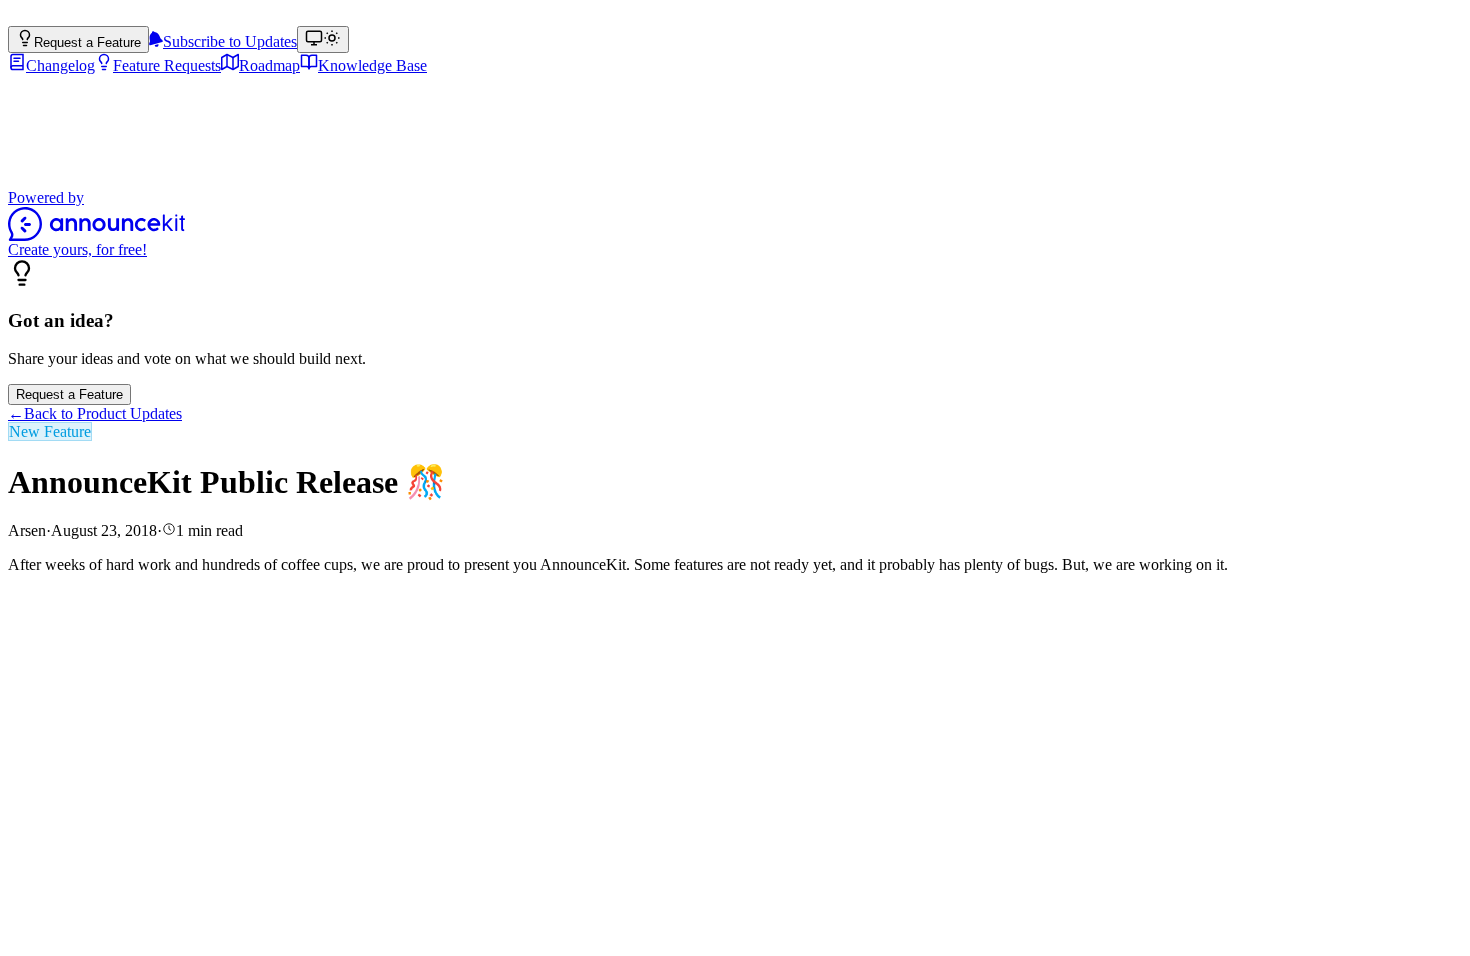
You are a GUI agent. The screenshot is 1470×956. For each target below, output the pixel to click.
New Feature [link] (50, 431)
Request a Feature (69, 394)
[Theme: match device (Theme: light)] (323, 39)
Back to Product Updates (95, 413)
